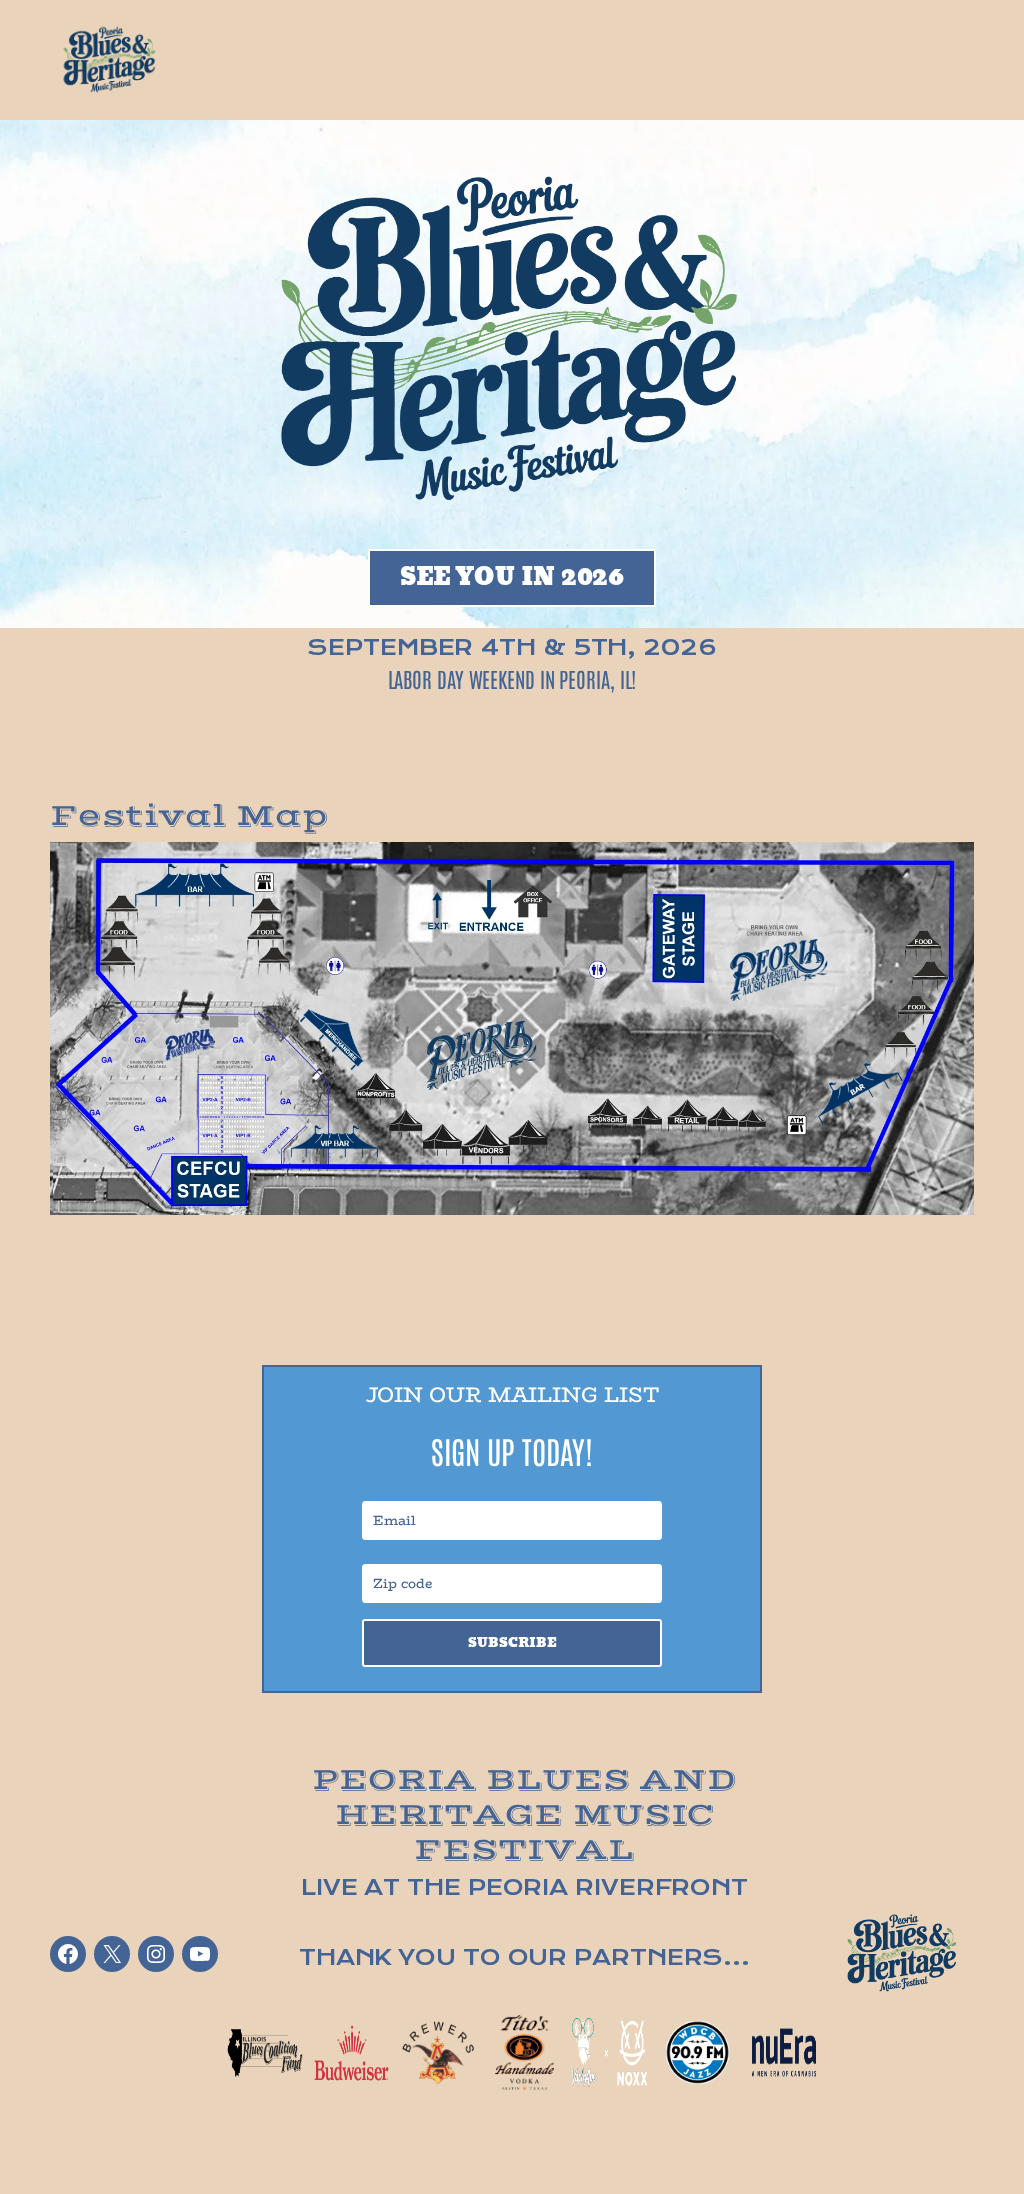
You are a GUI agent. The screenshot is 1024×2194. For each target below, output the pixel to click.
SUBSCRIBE (512, 1643)
